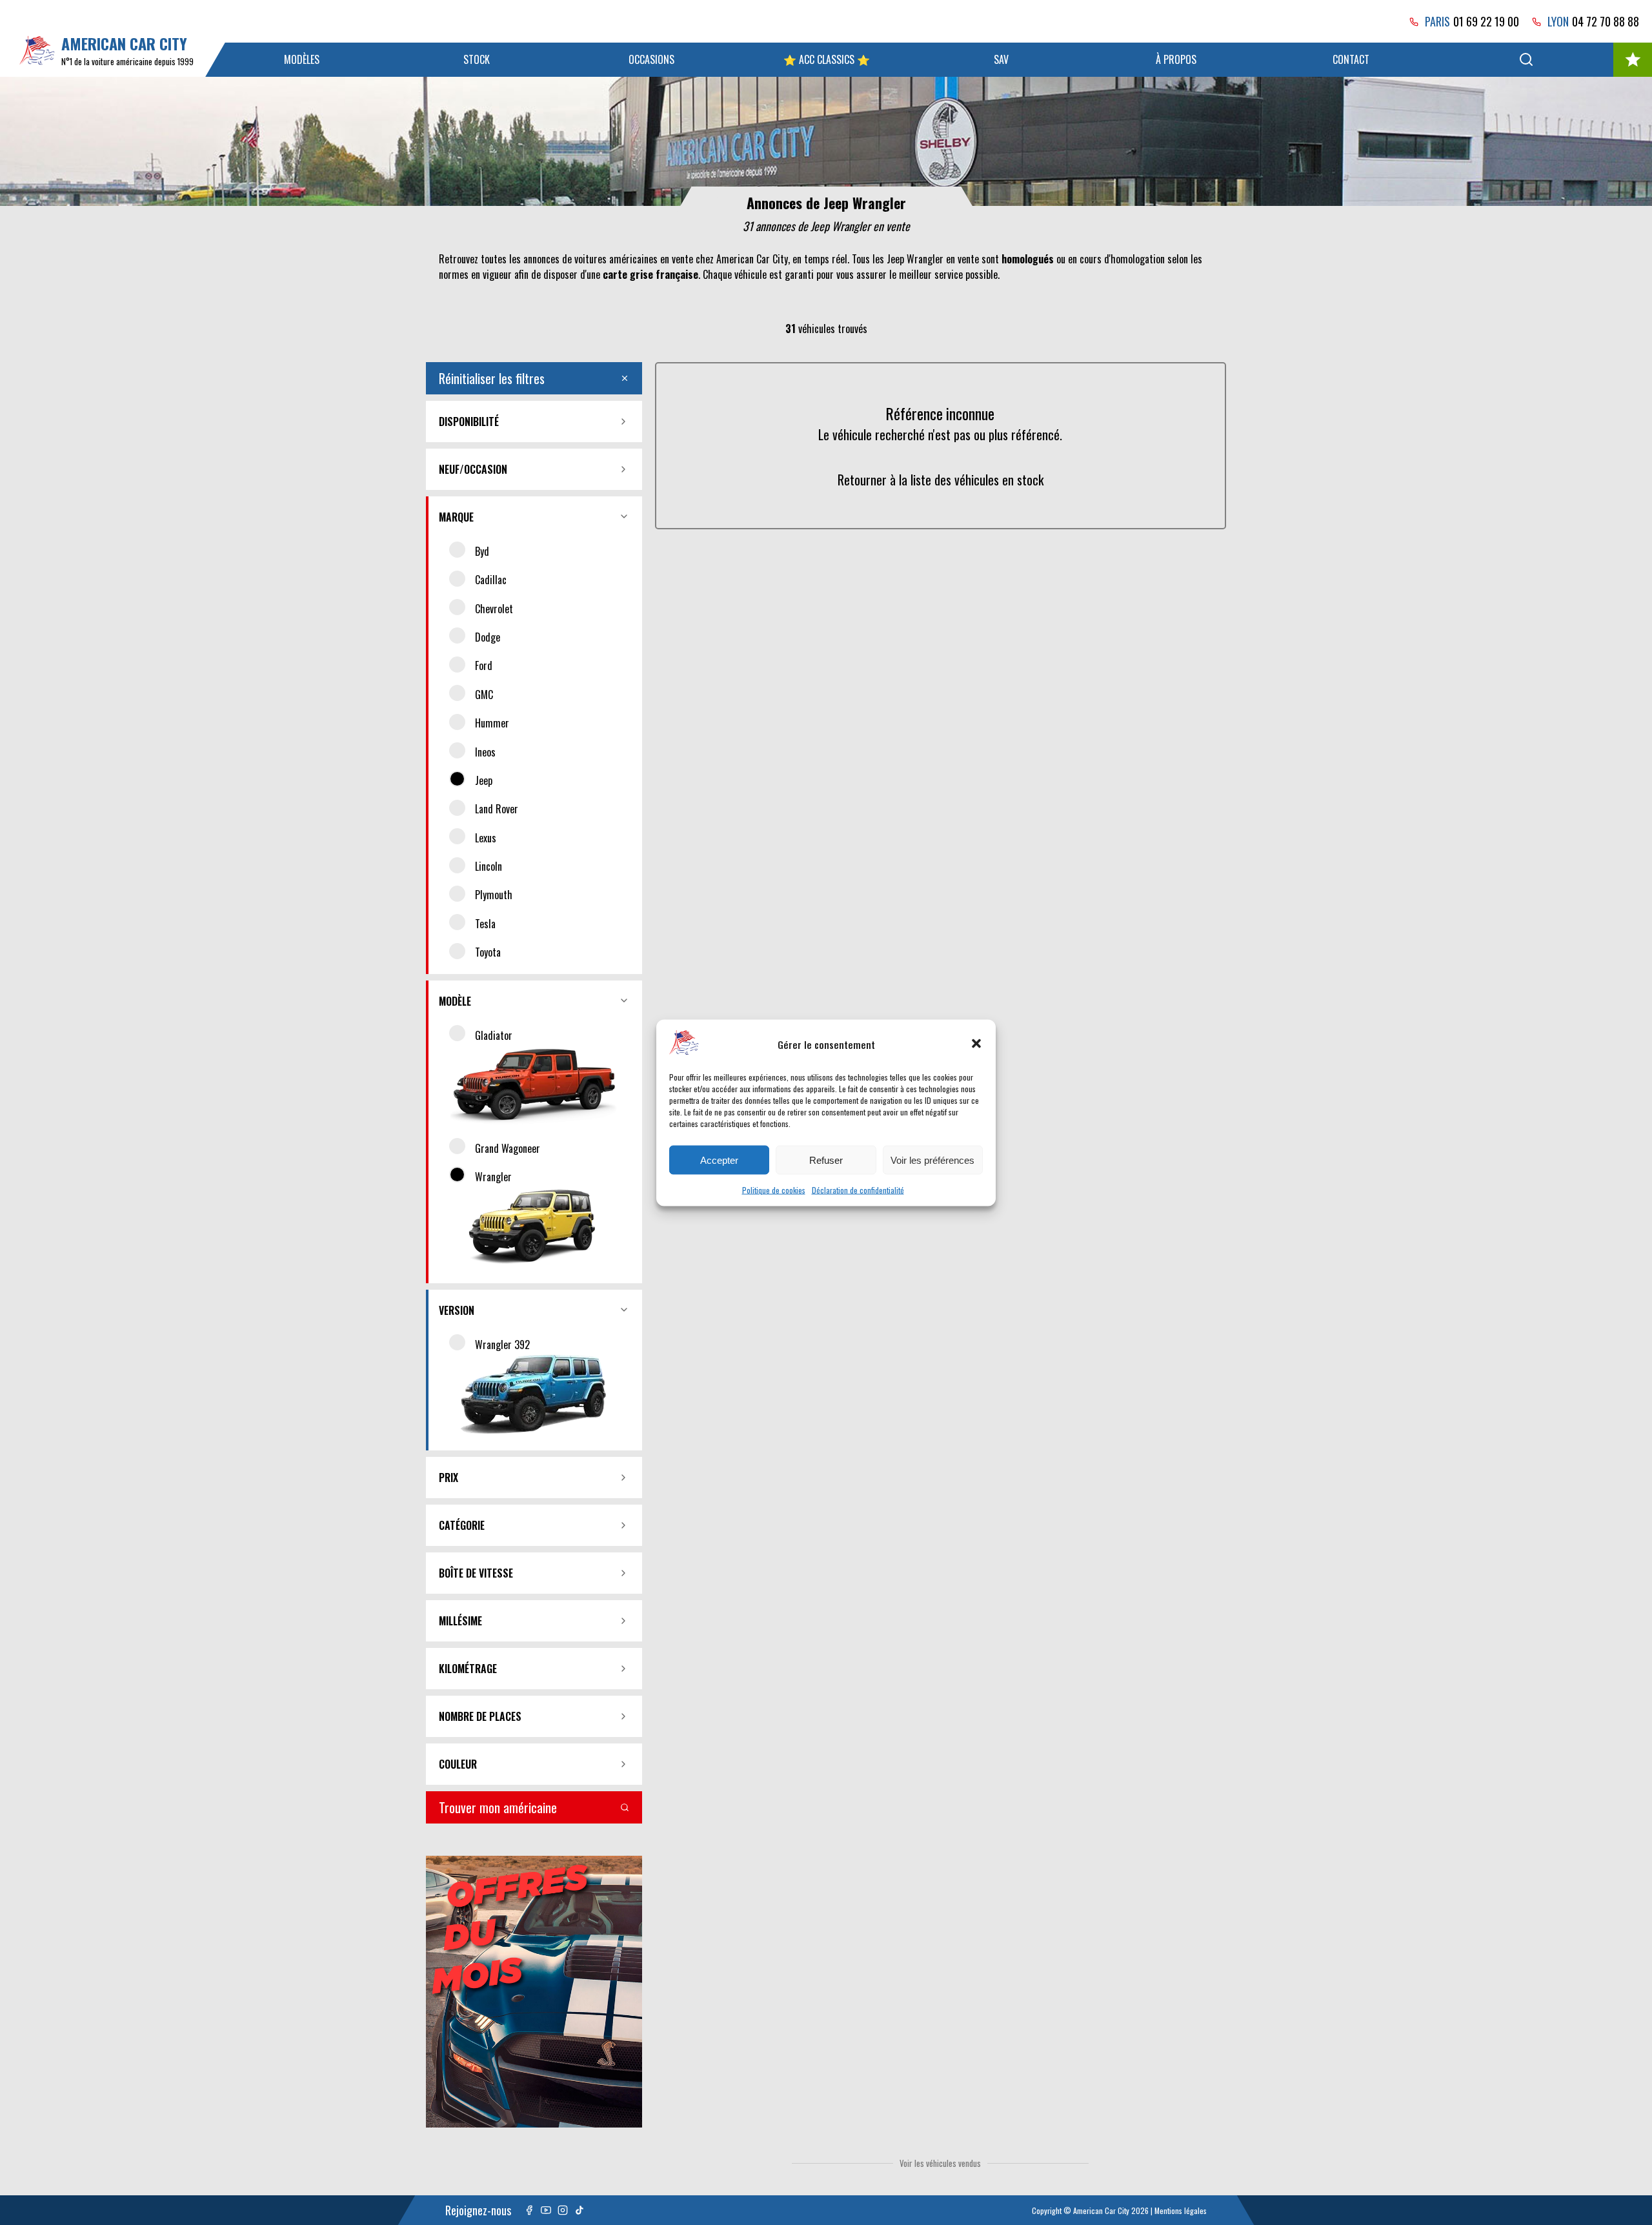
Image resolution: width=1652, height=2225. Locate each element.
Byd (482, 551)
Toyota (488, 952)
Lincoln (489, 866)
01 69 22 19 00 (1486, 21)
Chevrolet (494, 609)
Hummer (492, 723)
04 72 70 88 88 (1606, 21)
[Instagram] (563, 2210)
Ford (484, 665)
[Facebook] (529, 2210)
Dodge (488, 637)
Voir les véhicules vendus (940, 2163)
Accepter (719, 1160)
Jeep (484, 780)
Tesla (485, 924)
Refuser (826, 1160)
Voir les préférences (932, 1160)
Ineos (485, 752)
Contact (1351, 59)
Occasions (651, 59)
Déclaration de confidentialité (858, 1189)
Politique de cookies (774, 1189)
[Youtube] (546, 2210)
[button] (976, 1044)
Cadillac (491, 580)
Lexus (486, 838)
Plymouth (494, 895)
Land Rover (497, 809)
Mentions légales (1181, 2210)
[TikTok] (579, 2210)
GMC (484, 695)
